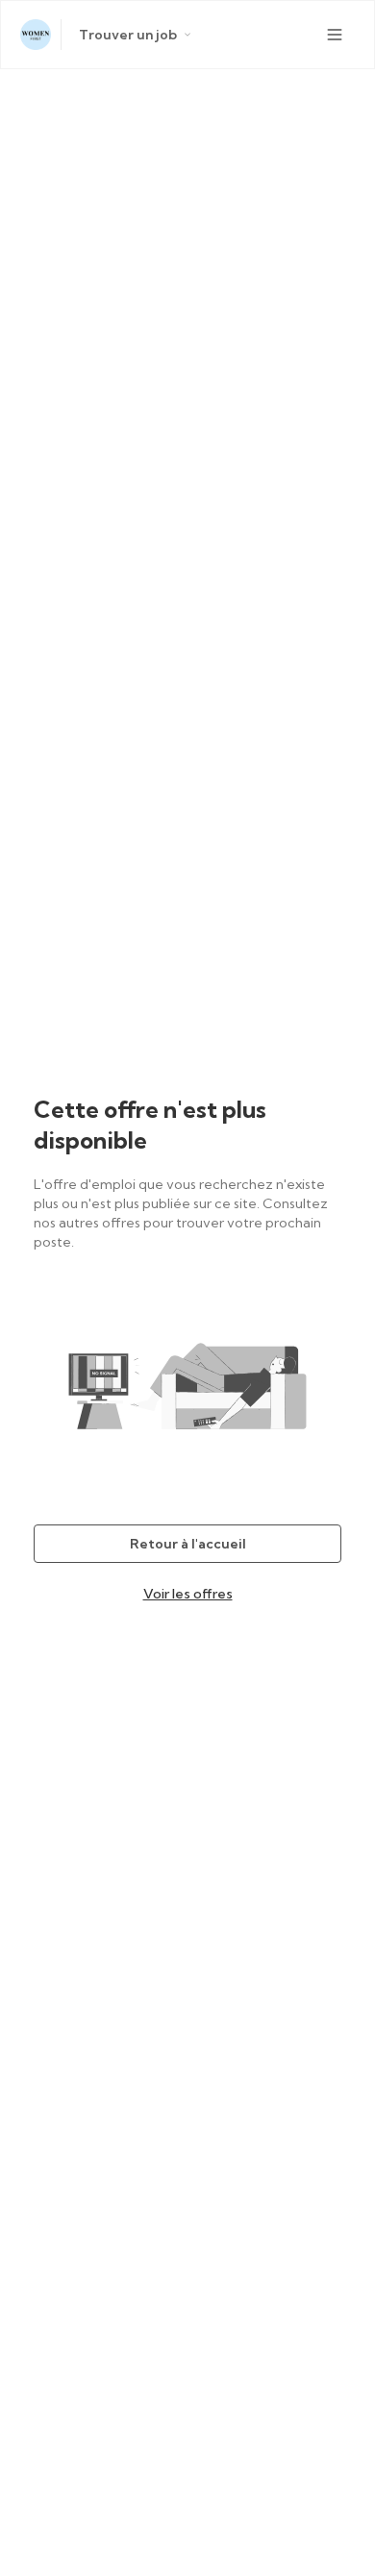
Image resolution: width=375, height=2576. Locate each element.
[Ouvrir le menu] (335, 35)
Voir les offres (188, 1594)
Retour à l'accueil (188, 1544)
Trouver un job (128, 35)
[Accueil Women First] (36, 35)
